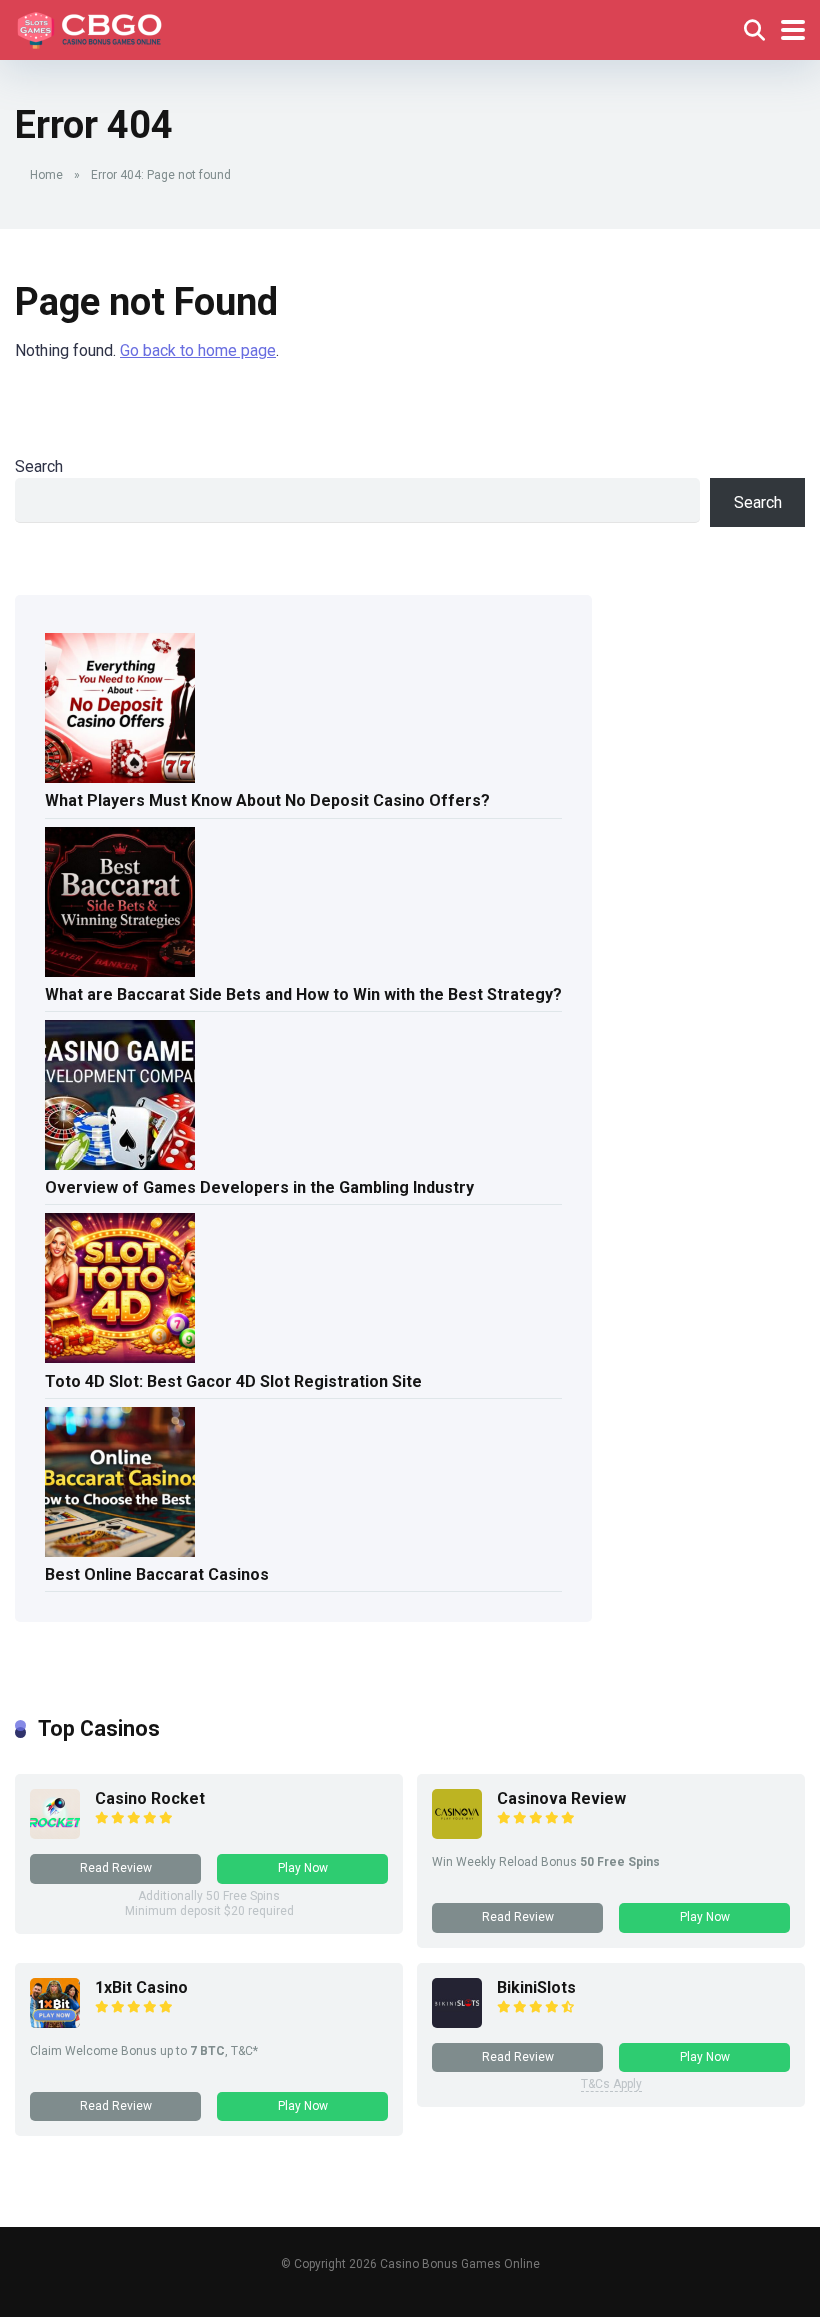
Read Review (116, 1868)
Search (39, 466)
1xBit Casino (141, 1987)
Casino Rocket (150, 1798)
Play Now (303, 1868)
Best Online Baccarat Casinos (157, 1574)
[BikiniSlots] (457, 2022)
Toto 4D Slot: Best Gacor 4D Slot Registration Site (233, 1381)
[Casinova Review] (457, 1833)
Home (46, 175)
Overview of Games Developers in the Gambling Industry (259, 1187)
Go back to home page (198, 350)
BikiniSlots (536, 1987)
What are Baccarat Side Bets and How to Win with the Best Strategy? (303, 994)
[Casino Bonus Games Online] (92, 27)
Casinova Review (561, 1798)
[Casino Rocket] (55, 1833)
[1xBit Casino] (55, 2022)
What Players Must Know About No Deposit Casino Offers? (267, 800)
